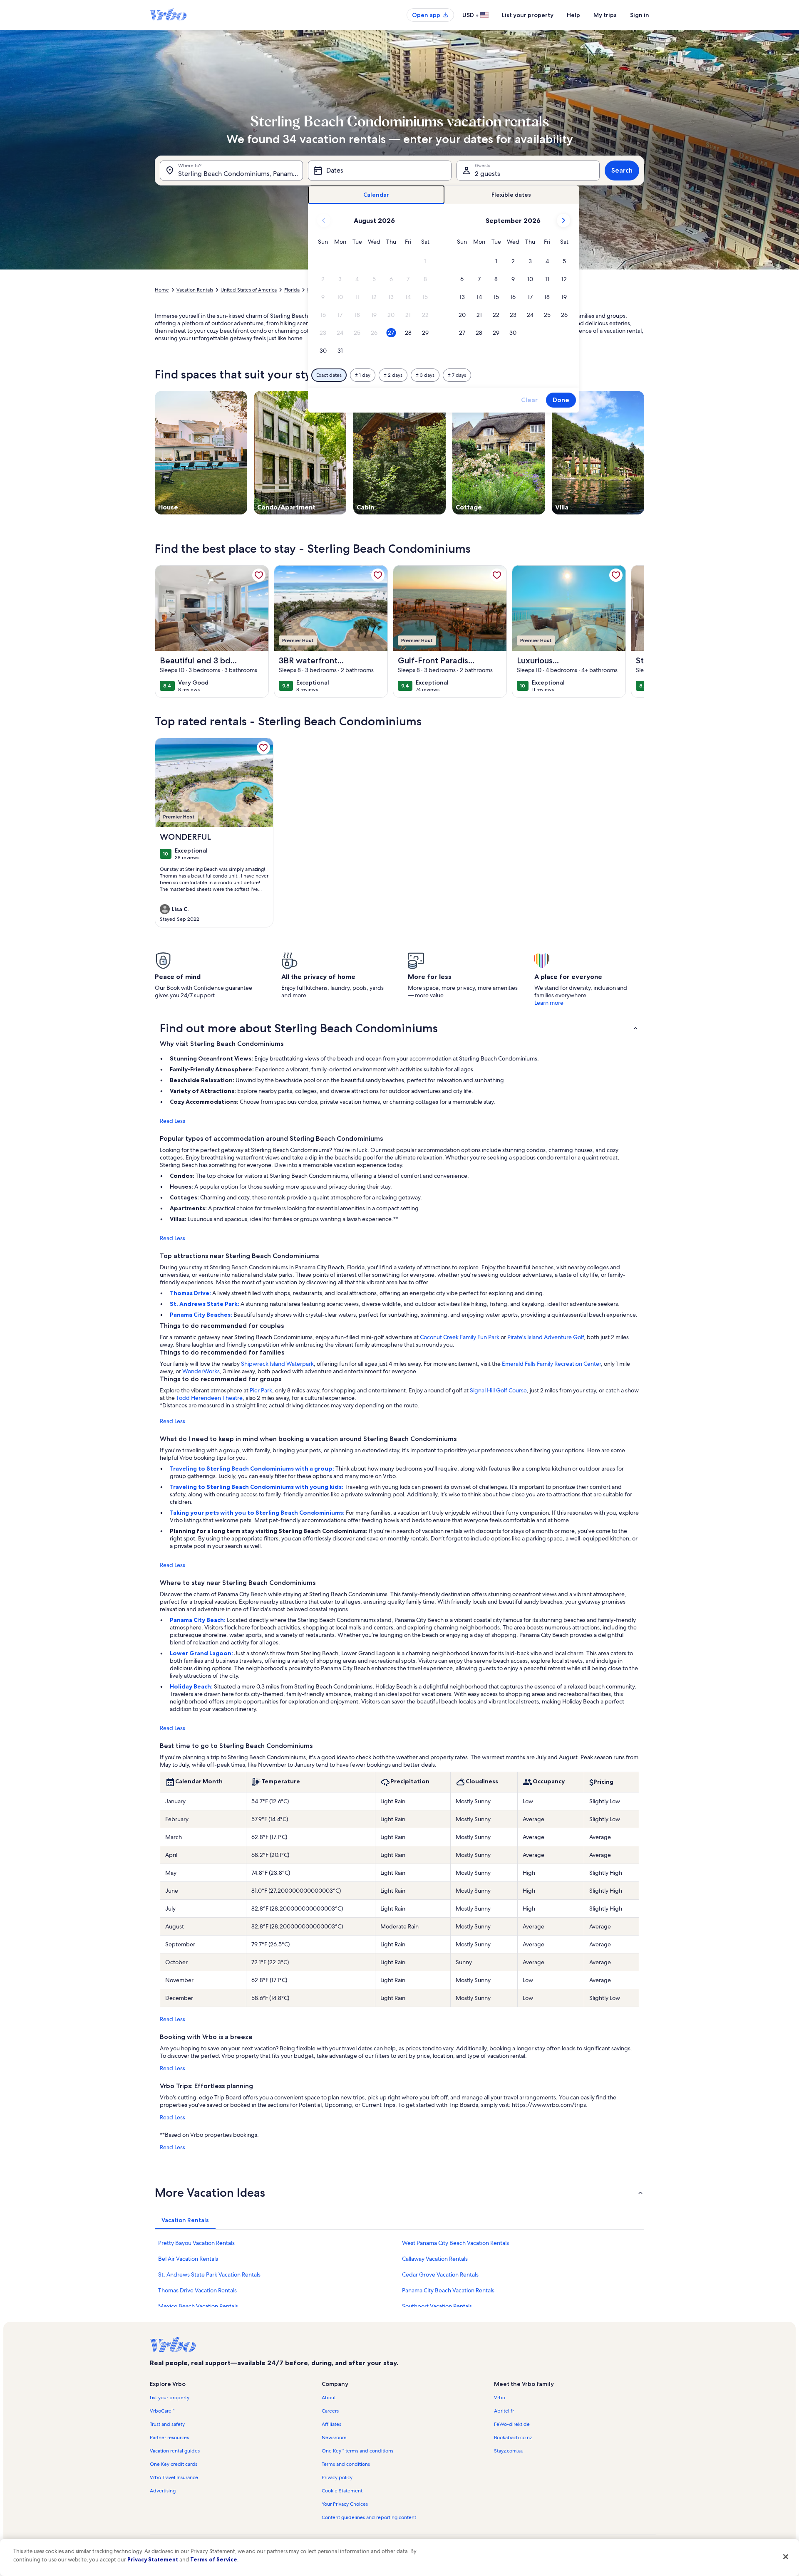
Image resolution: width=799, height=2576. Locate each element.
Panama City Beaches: (202, 1315)
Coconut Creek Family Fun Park (460, 1337)
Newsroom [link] (334, 2438)
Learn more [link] (549, 1003)
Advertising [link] (163, 2491)
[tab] (376, 195)
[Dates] (380, 171)
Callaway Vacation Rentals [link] (435, 2259)
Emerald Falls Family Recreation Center (551, 1364)
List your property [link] (170, 2398)
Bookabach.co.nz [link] (513, 2438)
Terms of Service (214, 2559)
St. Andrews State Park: (205, 1304)
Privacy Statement (153, 2559)
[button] (425, 261)
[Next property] (634, 631)
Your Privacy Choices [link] (345, 2504)
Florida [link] (292, 290)
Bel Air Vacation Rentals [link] (188, 2259)
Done (561, 400)
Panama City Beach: (198, 1620)
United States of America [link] (249, 290)
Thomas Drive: (191, 1293)
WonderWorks (201, 1371)
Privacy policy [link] (337, 2477)
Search (622, 170)
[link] (259, 575)
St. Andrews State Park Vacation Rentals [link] (209, 2274)
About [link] (329, 2398)
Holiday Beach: (192, 1686)
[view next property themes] (644, 452)
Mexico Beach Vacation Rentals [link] (198, 2306)
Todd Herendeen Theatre (209, 1398)
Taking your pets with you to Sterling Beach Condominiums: (258, 1513)
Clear (529, 400)
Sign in (640, 15)
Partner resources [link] (169, 2438)
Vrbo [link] (500, 2398)
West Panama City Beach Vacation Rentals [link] (455, 2243)
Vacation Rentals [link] (195, 290)
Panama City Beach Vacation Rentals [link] (448, 2290)
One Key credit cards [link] (174, 2464)
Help (573, 15)
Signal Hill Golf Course (498, 1390)
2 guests (488, 174)
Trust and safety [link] (167, 2424)
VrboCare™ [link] (162, 2411)
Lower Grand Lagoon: (202, 1653)
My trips (605, 15)
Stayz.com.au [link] (509, 2451)
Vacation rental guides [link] (175, 2451)
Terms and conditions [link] (346, 2464)
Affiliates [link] (331, 2424)
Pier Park (261, 1390)
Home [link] (162, 290)
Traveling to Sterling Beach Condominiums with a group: (253, 1468)
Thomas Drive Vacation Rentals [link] (197, 2290)
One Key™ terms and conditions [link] (357, 2451)
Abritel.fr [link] (504, 2411)
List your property (528, 15)
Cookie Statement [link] (342, 2491)
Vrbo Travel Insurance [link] (174, 2477)
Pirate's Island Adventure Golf (546, 1337)
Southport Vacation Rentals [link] (437, 2306)
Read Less (172, 1121)
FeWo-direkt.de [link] (512, 2424)
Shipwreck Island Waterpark (277, 1364)
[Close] (786, 2556)
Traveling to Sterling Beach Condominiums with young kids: (257, 1487)
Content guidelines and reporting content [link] (369, 2517)
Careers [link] (330, 2411)
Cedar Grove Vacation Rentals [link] (440, 2274)
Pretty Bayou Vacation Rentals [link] (196, 2243)
